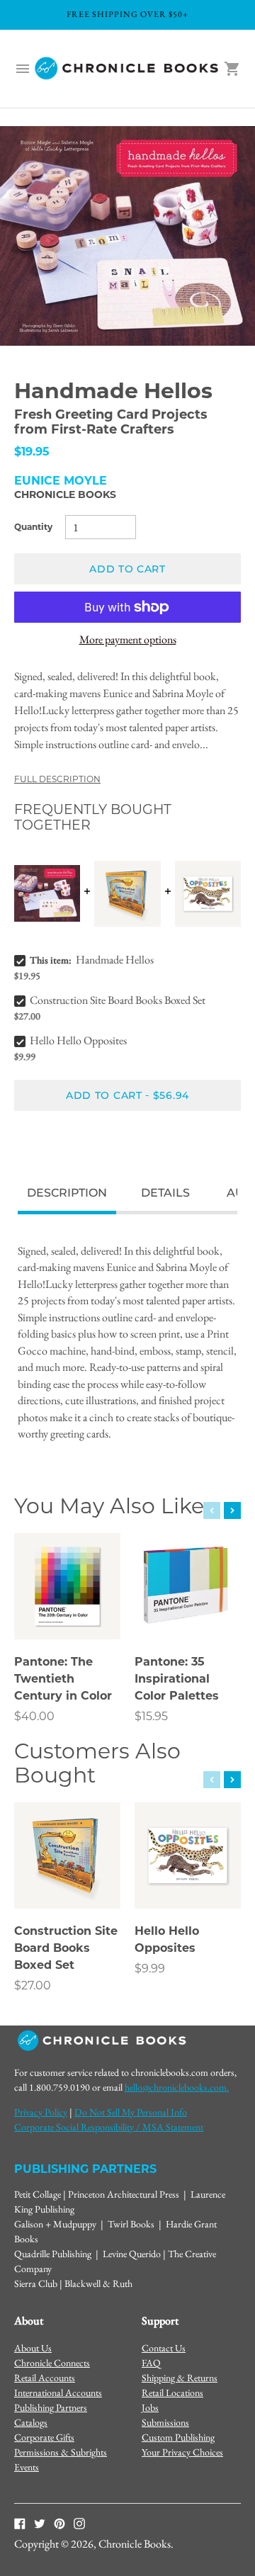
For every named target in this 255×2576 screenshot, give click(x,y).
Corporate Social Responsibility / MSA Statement (109, 2127)
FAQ (151, 2363)
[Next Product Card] (232, 1510)
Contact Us (164, 2348)
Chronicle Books (65, 495)
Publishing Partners (51, 2407)
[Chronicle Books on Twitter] (40, 2523)
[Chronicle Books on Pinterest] (59, 2523)
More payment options (128, 639)
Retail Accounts (45, 2378)
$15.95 (151, 1716)
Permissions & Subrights (61, 2452)
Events (27, 2467)
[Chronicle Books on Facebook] (20, 2523)
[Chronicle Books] (127, 69)
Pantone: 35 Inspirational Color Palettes (177, 1679)
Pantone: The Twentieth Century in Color (63, 1679)
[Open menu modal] (23, 69)
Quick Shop (68, 1609)
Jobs (150, 2407)
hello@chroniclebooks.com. (177, 2087)
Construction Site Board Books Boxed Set (118, 1000)
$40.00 (34, 1716)
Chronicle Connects (52, 2363)
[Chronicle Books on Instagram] (79, 2523)
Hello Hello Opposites (78, 1040)
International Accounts (58, 2393)
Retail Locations (172, 2393)
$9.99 (150, 1968)
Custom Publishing (178, 2437)
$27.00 (33, 1985)
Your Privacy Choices (182, 2452)
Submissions (165, 2422)
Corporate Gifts (44, 2437)
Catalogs (31, 2422)
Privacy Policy (41, 2112)
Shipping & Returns (180, 2378)
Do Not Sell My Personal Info (131, 2112)
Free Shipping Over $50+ (127, 14)
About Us (33, 2348)
